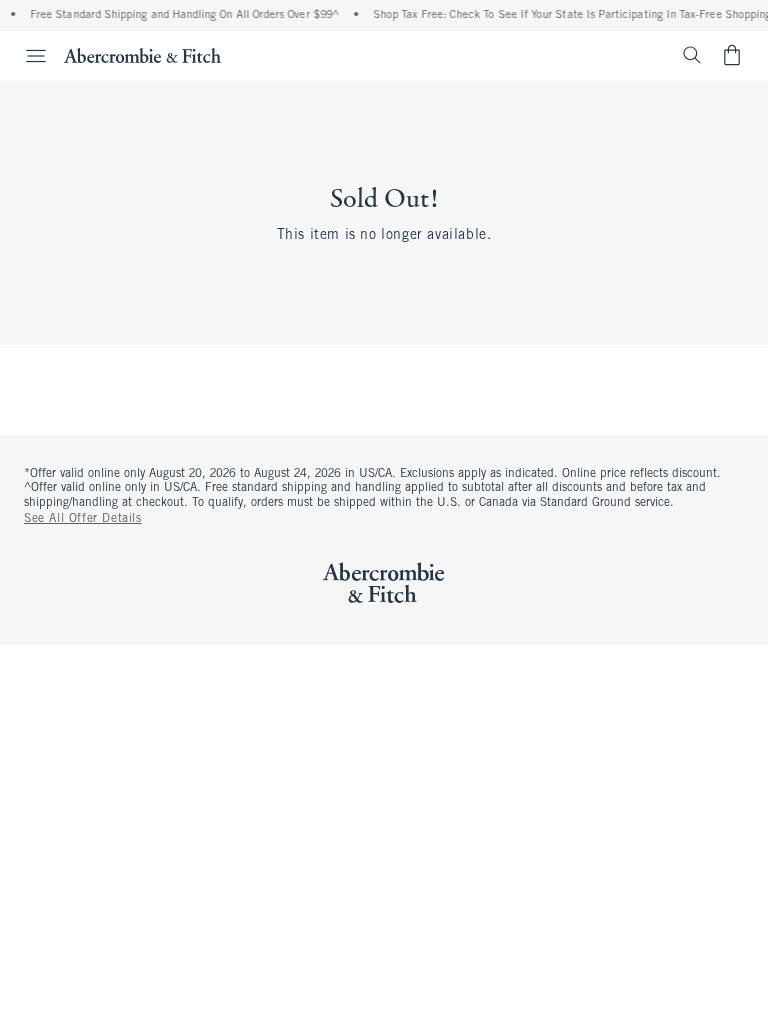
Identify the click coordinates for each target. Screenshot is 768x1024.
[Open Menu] (26, 56)
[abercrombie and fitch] (142, 55)
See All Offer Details (83, 519)
